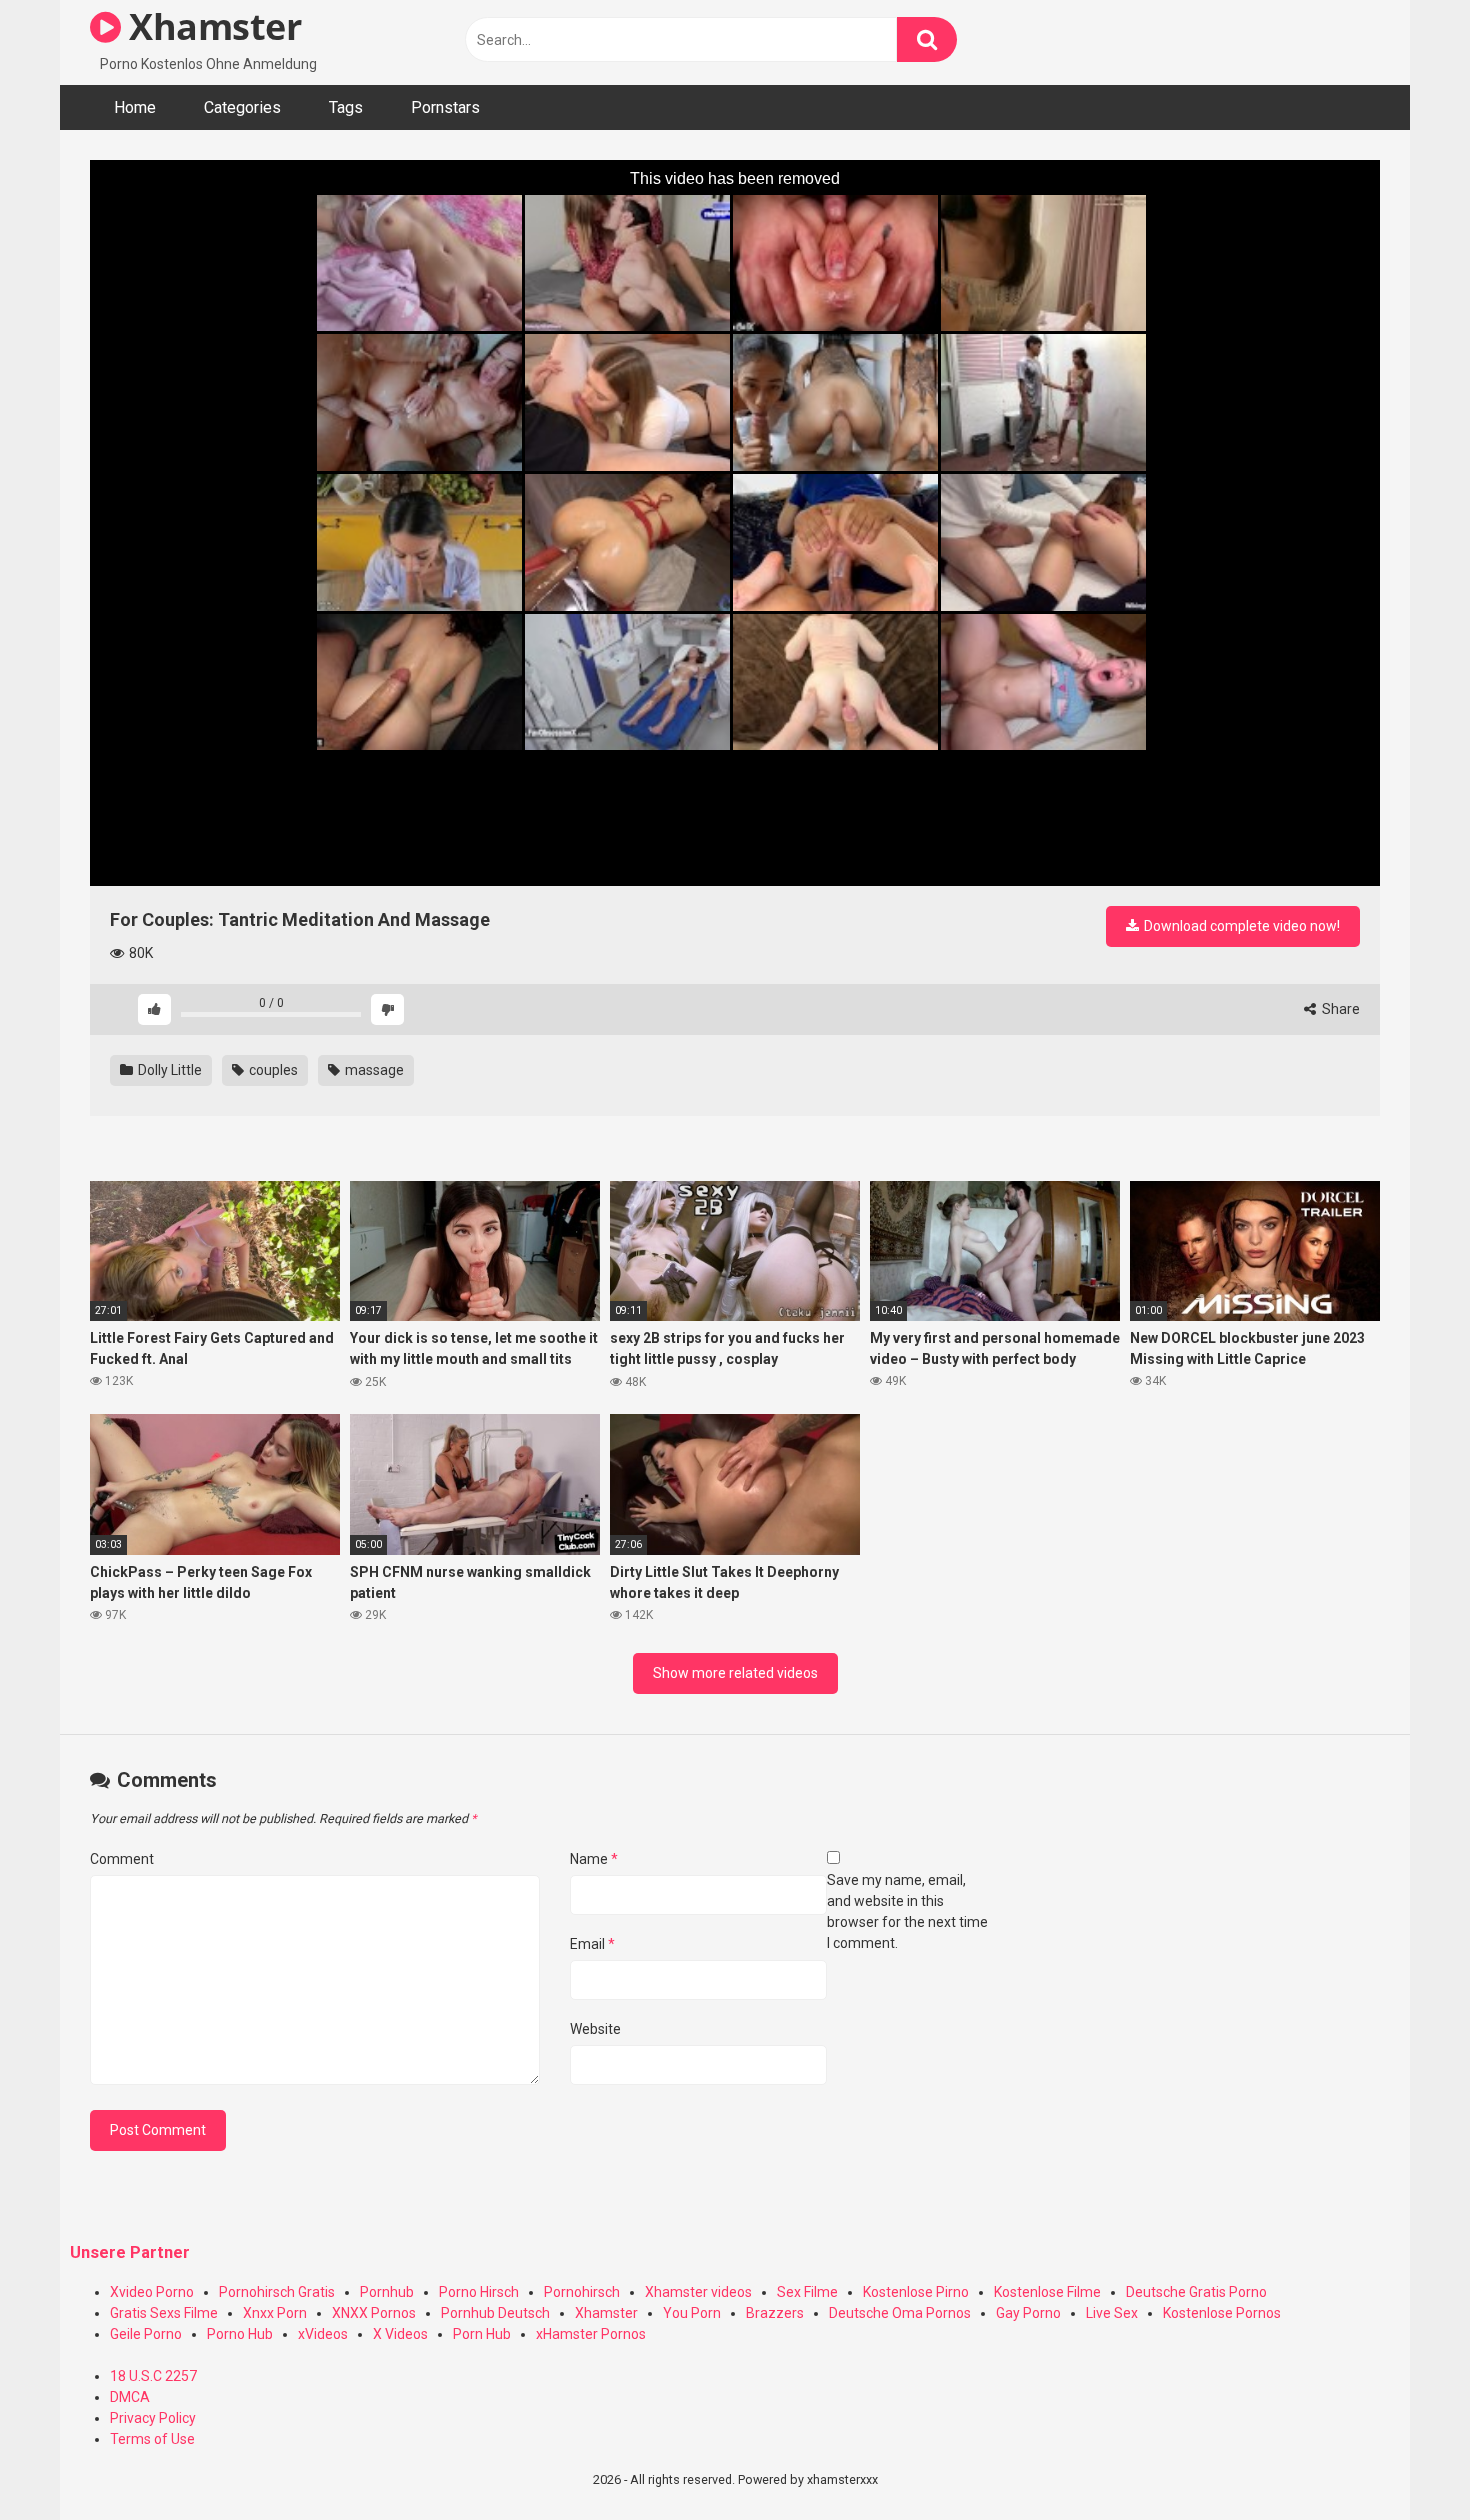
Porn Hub (482, 2334)
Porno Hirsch (479, 2292)
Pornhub (387, 2292)
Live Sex (1112, 2313)
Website (595, 2029)
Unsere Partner (130, 2252)
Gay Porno (1028, 2313)
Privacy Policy (153, 2418)
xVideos (323, 2334)
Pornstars (445, 107)
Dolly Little (168, 1070)
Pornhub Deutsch (495, 2313)
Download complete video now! (1240, 926)
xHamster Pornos (591, 2334)
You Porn (692, 2313)
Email (592, 1944)
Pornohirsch (582, 2292)
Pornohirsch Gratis (277, 2292)
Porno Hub (240, 2334)
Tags (346, 107)
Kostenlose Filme (1047, 2292)
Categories (242, 107)
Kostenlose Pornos (1222, 2313)
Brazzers (775, 2313)
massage (373, 1070)
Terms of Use (152, 2439)
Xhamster (211, 26)
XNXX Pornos (374, 2313)
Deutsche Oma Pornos (900, 2313)
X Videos (400, 2334)
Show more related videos (735, 1673)
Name (594, 1859)
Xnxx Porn (275, 2313)
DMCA (130, 2397)
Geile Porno (146, 2334)
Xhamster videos (698, 2292)
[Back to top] (1403, 2459)
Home (135, 107)
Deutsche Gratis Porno (1196, 2292)
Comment (122, 1859)
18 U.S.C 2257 (153, 2376)
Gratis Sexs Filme (164, 2313)
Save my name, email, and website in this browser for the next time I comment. (907, 1911)
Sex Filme (807, 2292)
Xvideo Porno (152, 2292)
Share (1339, 1009)
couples (272, 1070)
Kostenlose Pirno (916, 2292)
